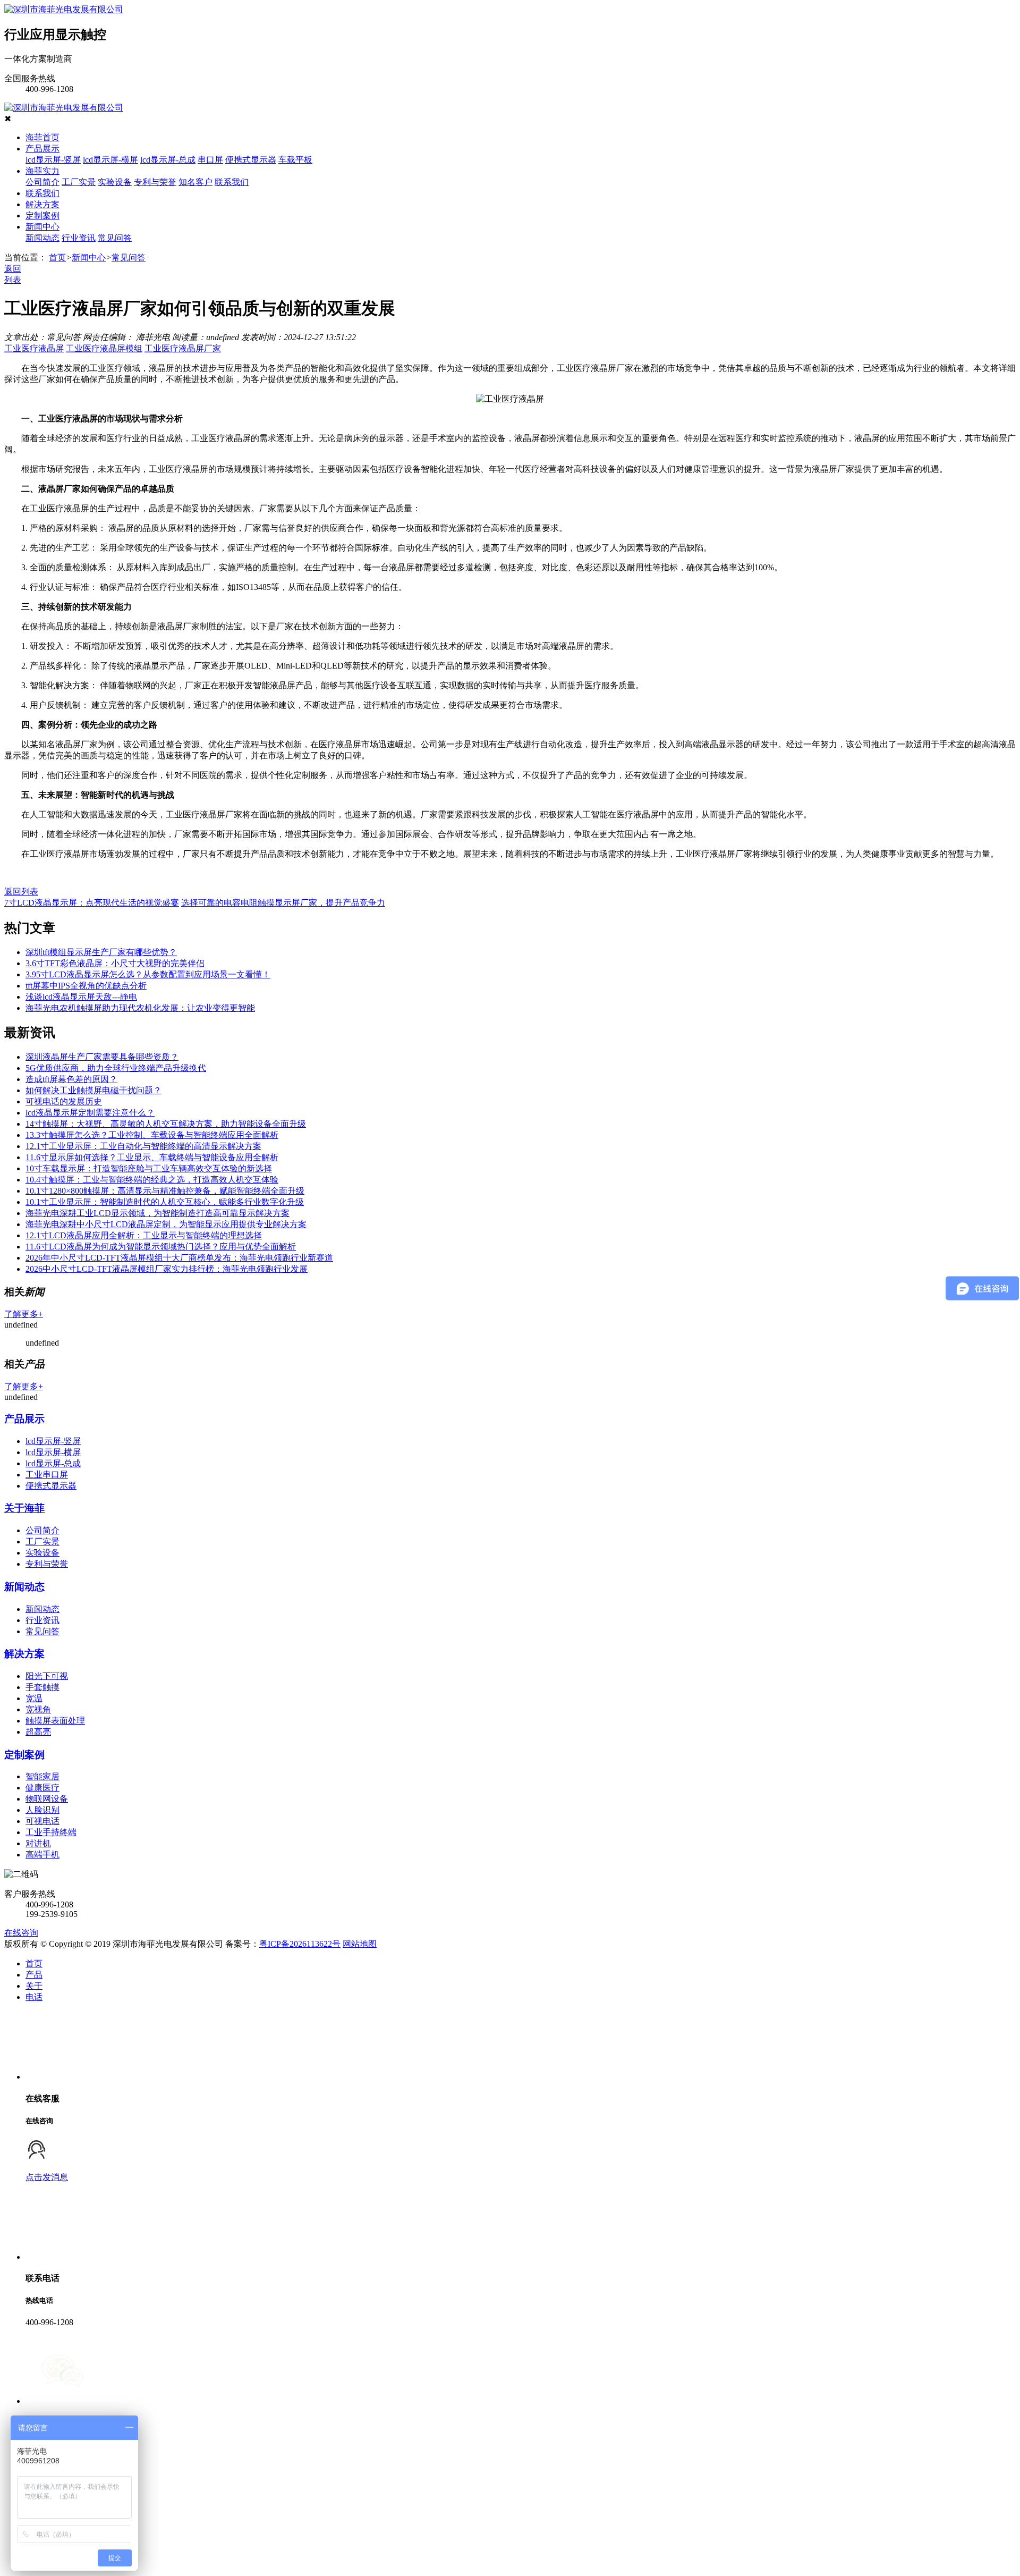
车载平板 (295, 160)
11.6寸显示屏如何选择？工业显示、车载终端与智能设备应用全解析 (152, 1157)
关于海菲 (24, 1508)
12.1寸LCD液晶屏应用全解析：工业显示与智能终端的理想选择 (144, 1235)
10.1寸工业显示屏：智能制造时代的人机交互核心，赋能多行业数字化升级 (165, 1202)
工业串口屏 (47, 1475)
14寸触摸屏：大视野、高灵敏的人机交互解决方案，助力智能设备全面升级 (166, 1124)
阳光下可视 (47, 1676)
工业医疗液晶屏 (34, 348)
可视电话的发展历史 (64, 1101)
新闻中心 (42, 227)
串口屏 (210, 160)
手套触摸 (42, 1687)
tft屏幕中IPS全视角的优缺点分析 (86, 986)
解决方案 (42, 204)
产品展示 (42, 149)
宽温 (34, 1698)
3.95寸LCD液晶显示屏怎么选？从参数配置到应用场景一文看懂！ (148, 974)
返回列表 (21, 892)
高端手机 (42, 1855)
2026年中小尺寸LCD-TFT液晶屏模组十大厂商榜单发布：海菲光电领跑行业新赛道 (179, 1258)
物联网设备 (47, 1799)
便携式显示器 (251, 160)
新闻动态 (42, 238)
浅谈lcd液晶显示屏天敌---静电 (81, 997)
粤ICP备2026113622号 (300, 1944)
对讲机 (38, 1843)
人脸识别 (42, 1810)
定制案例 (42, 216)
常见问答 (115, 238)
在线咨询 (21, 1933)
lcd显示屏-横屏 (110, 160)
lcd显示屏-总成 (168, 160)
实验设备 (115, 182)
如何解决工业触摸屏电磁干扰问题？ (93, 1090)
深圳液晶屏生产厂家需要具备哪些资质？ (102, 1057)
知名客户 (195, 182)
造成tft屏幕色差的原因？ (71, 1079)
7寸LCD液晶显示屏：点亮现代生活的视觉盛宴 (92, 903)
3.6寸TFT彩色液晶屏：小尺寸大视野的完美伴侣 (115, 963)
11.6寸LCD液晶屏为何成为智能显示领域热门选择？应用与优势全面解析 (161, 1247)
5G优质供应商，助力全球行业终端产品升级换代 (116, 1068)
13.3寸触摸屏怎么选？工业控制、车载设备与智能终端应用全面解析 (152, 1135)
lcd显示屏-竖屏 (53, 160)
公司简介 (42, 182)
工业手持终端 (51, 1832)
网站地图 (360, 1944)
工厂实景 (79, 182)
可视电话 (42, 1821)
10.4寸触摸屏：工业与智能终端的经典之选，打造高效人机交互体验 (152, 1180)
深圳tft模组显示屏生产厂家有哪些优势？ (101, 952)
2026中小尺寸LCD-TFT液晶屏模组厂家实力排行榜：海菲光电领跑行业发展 (167, 1269)
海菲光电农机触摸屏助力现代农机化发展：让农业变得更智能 (140, 1008)
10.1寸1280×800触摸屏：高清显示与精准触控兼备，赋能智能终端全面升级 (165, 1191)
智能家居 (42, 1776)
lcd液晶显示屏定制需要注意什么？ (90, 1113)
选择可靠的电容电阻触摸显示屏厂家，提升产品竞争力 (283, 903)
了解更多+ (24, 1314)
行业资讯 (79, 238)
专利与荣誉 (155, 182)
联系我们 (232, 182)
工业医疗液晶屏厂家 (183, 348)
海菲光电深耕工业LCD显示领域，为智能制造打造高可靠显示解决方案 (158, 1213)
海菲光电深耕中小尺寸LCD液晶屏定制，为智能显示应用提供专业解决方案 (166, 1224)
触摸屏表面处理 (55, 1721)
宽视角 (38, 1709)
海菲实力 (42, 171)
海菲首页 (42, 137)
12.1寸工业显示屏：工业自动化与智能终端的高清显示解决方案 (143, 1146)
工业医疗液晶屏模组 (104, 348)
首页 (57, 257)
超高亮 (38, 1732)
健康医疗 (42, 1788)
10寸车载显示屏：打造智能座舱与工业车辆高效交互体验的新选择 (149, 1168)
